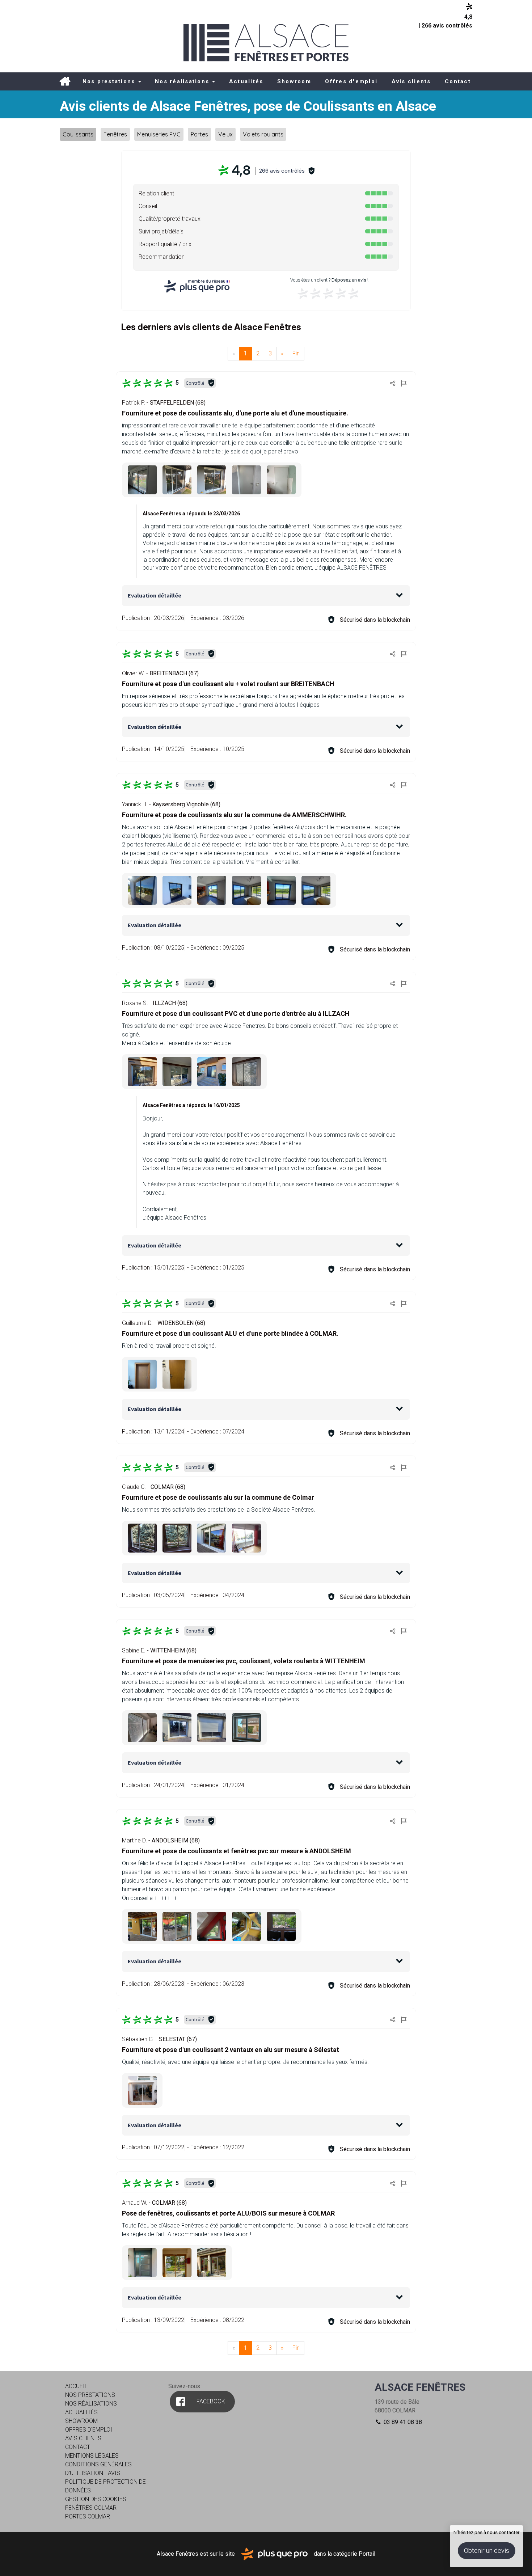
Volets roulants (263, 134)
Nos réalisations (183, 81)
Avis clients (411, 81)
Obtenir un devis (487, 2550)
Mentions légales (92, 2456)
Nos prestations (110, 81)
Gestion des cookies (96, 2499)
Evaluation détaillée (155, 595)
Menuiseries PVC (159, 134)
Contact (458, 81)
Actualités (246, 81)
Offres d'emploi (351, 81)
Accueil (65, 81)
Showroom (294, 81)
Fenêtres (115, 134)
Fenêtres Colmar (91, 2508)
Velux (225, 134)
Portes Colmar (88, 2516)
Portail (367, 2553)
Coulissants (78, 134)
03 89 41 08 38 (402, 2422)
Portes (199, 134)
